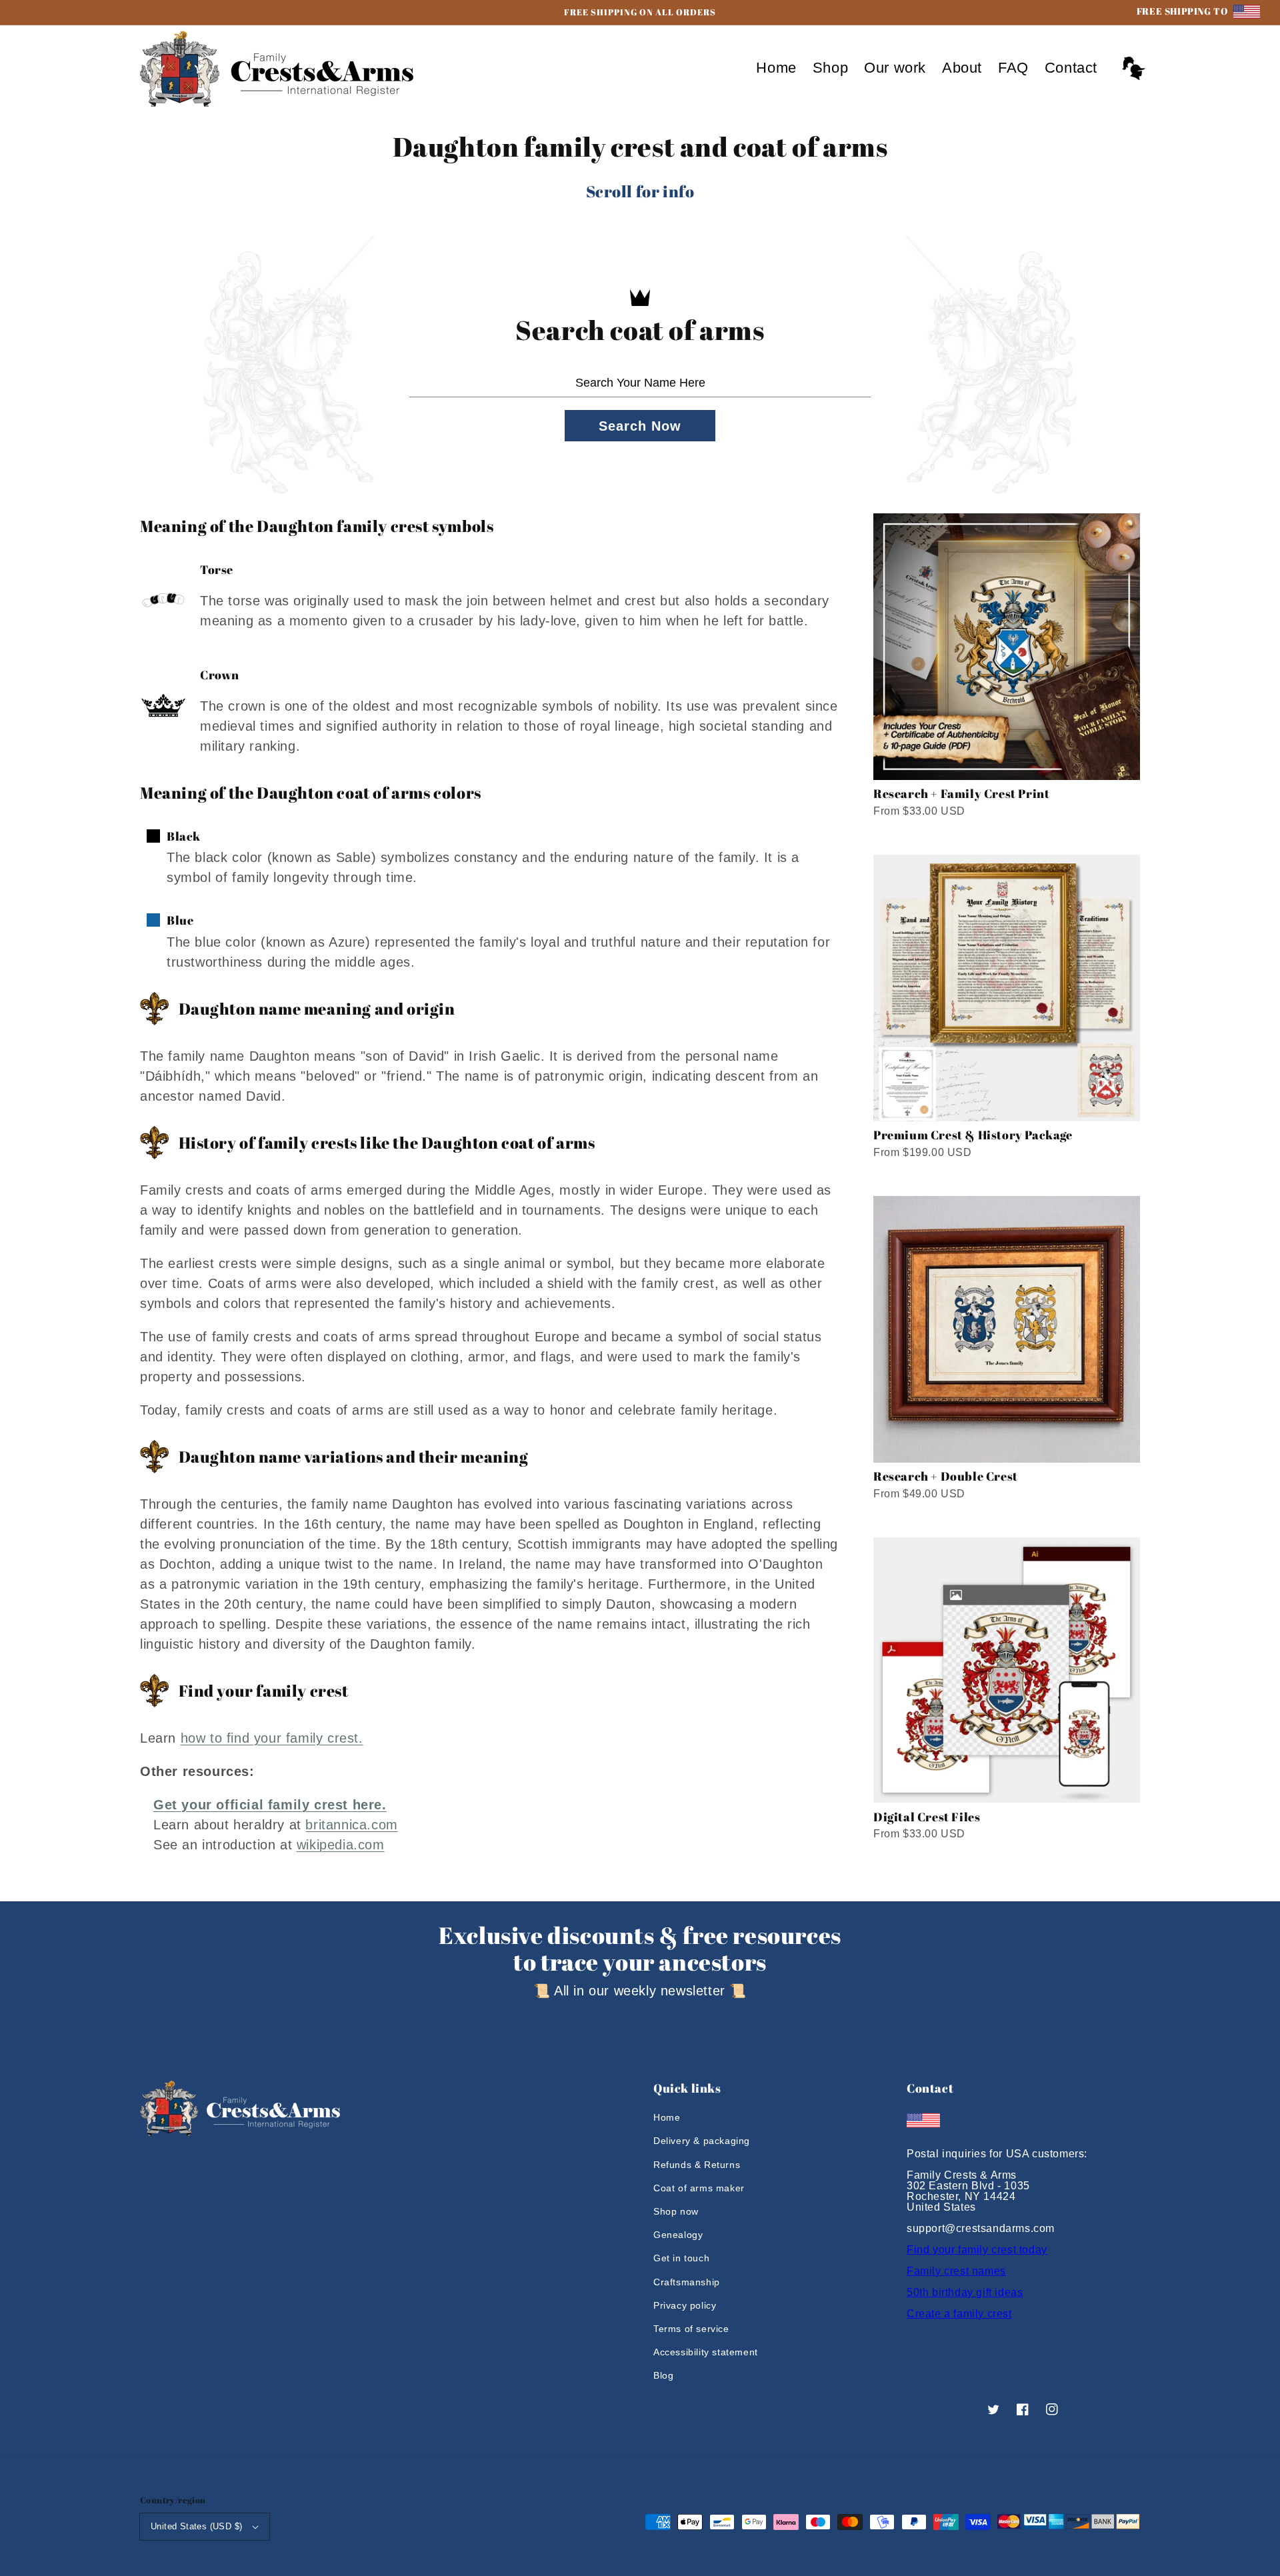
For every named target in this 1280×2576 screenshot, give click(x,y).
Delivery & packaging (702, 2141)
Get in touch (681, 2258)
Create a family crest (959, 2314)
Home (667, 2117)
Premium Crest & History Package (973, 1135)
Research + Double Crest (946, 1476)
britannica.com (351, 1825)
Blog (663, 2375)
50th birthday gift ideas (965, 2292)
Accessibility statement (706, 2352)
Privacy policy (685, 2305)
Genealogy (678, 2235)
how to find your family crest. (272, 1738)
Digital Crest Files (927, 1817)
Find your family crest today (977, 2250)
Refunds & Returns (697, 2165)
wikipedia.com (341, 1845)
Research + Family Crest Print (961, 793)
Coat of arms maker (699, 2188)
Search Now (640, 426)
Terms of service (691, 2329)
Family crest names (956, 2271)
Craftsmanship (687, 2282)
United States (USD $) (196, 2526)
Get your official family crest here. (270, 1805)
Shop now (676, 2211)
